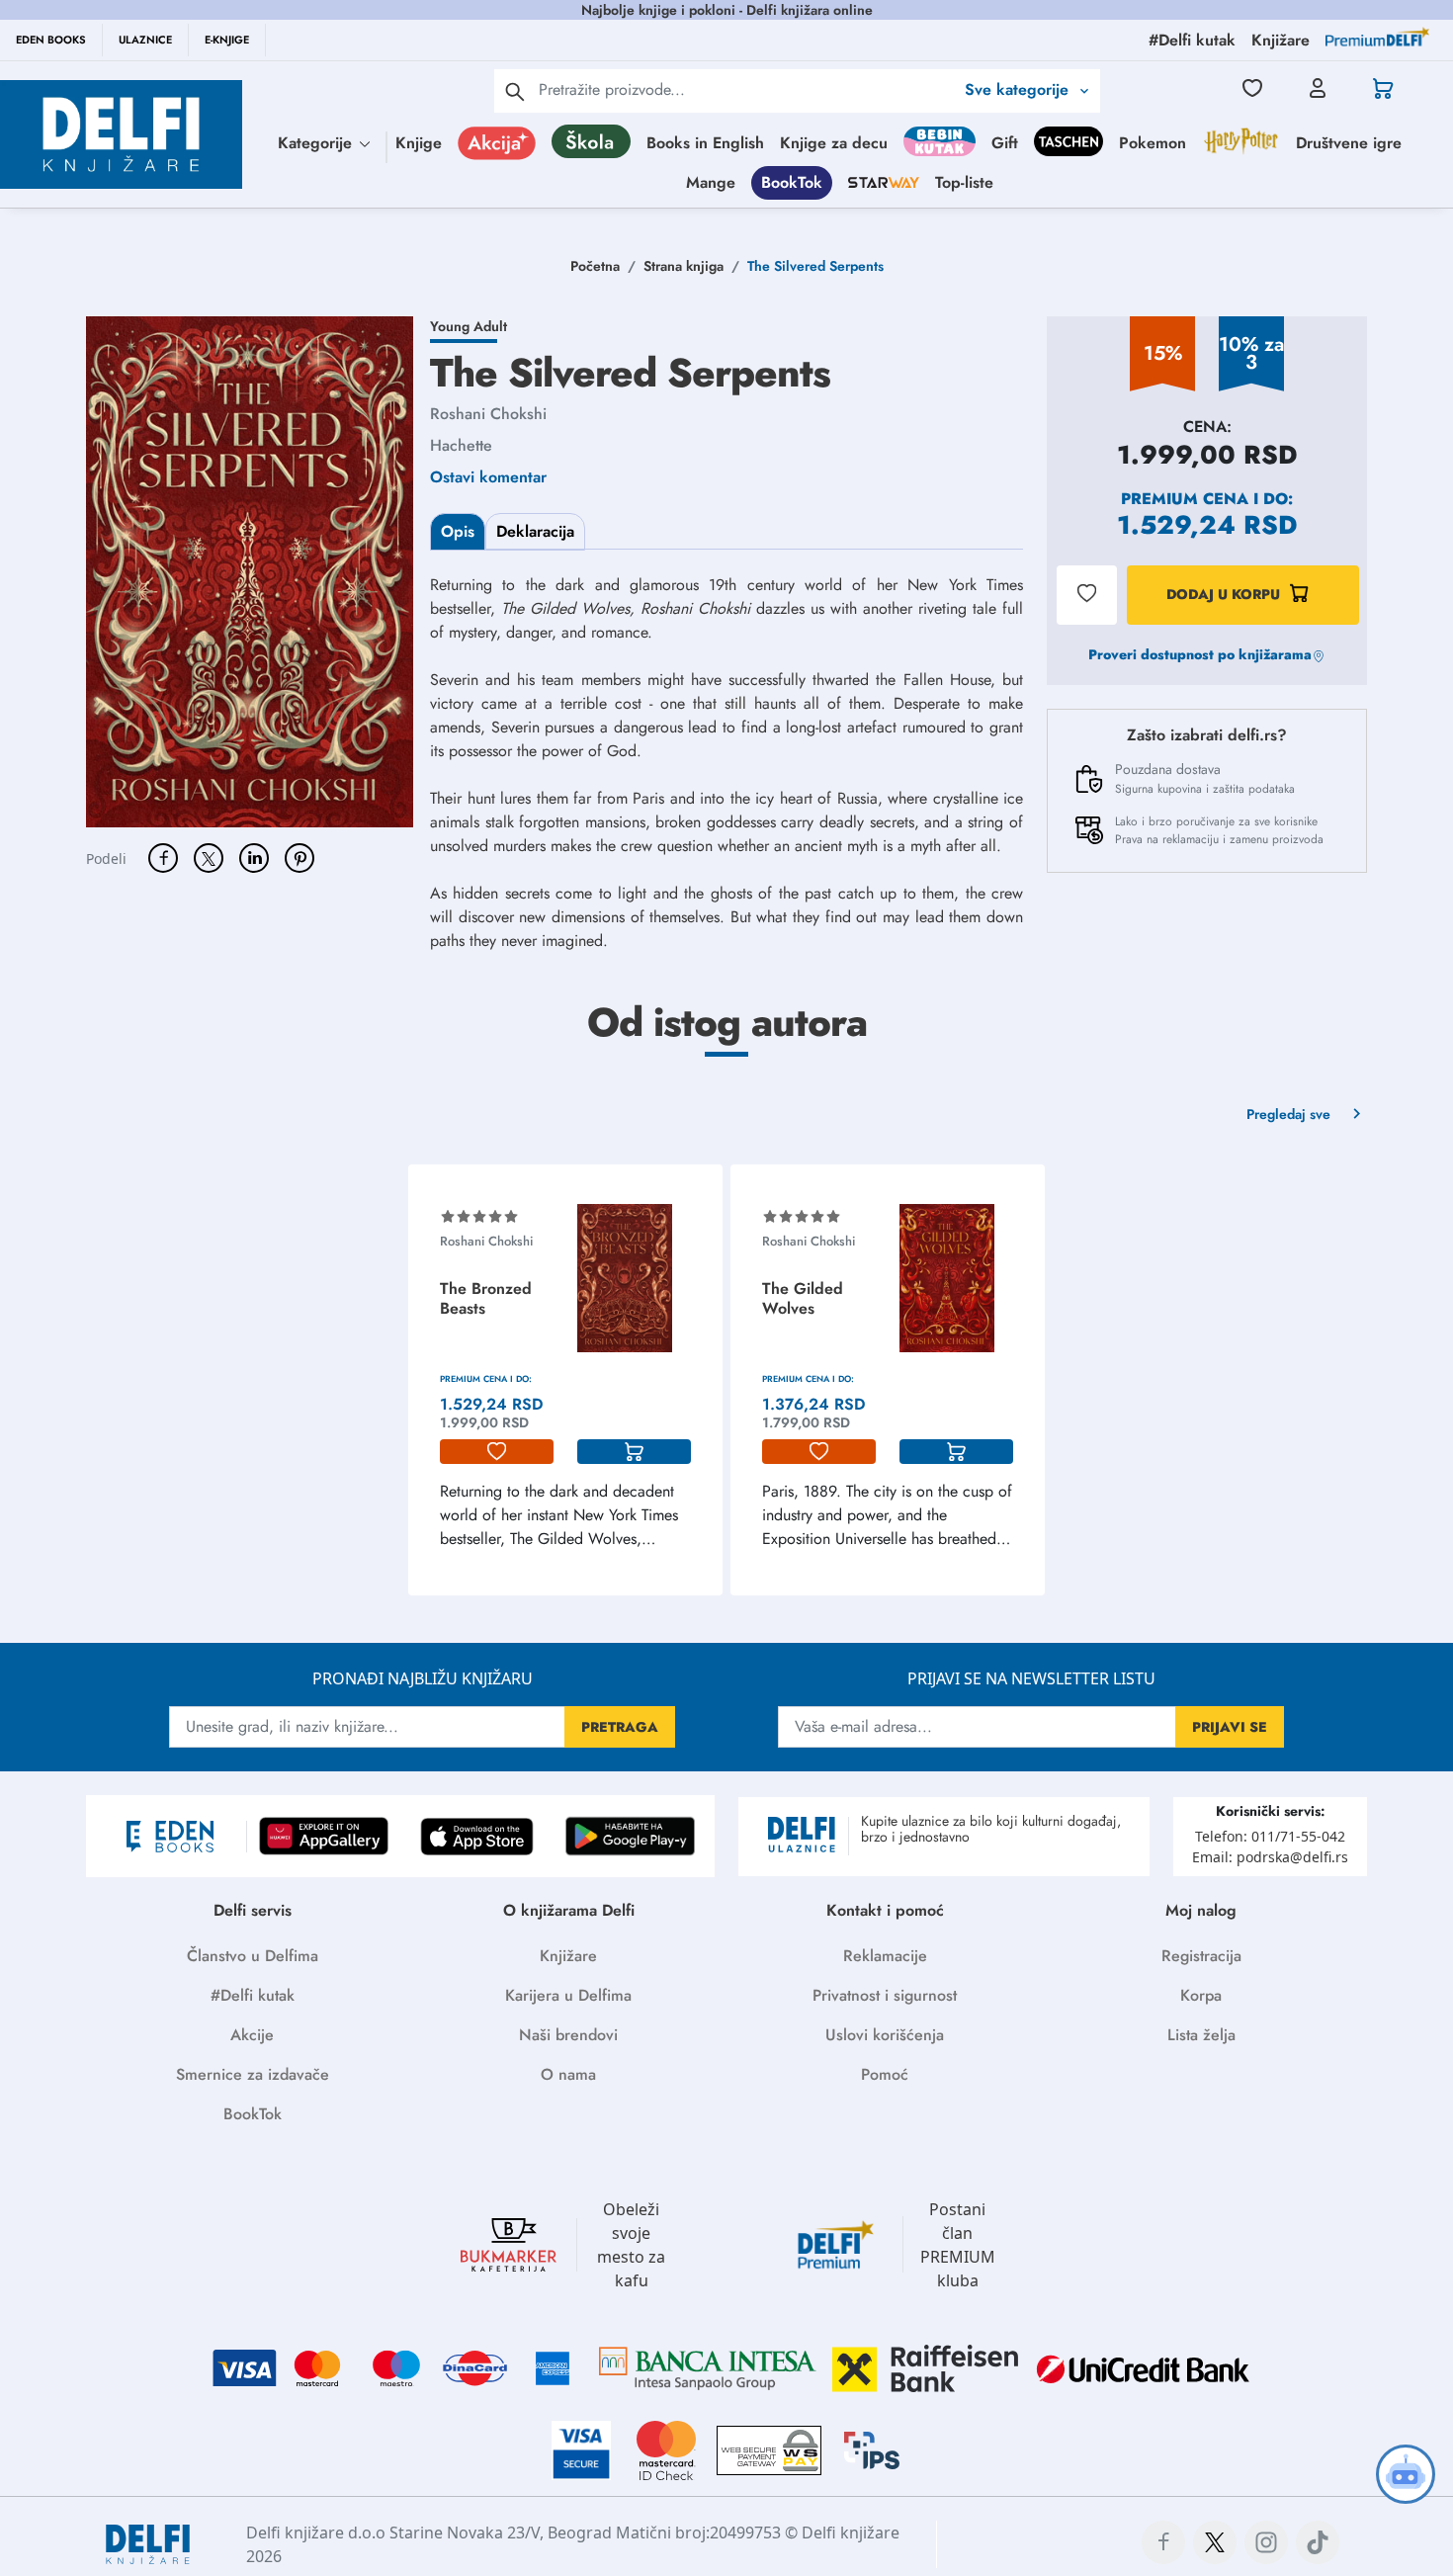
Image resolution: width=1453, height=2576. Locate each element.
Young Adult (469, 326)
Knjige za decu (834, 143)
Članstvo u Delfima (253, 1956)
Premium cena (1185, 499)
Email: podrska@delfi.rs (1270, 1857)
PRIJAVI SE (1230, 1727)
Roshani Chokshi (488, 414)
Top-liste (964, 182)
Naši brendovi (568, 2035)
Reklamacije (885, 1956)
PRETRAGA (620, 1727)
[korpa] (634, 1452)
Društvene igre (1349, 143)
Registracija (1201, 1956)
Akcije (252, 2035)
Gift (1005, 143)
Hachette (461, 445)
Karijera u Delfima (568, 1995)
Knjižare (568, 1956)
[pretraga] (515, 91)
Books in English (705, 143)
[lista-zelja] (497, 1452)
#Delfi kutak (253, 1995)
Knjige (419, 143)
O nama (568, 2074)
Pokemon (1153, 143)
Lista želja (1201, 2035)
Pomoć (885, 2074)
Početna (595, 266)
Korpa (1201, 1995)
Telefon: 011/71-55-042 (1270, 1836)
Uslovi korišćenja (885, 2035)
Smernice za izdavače (253, 2074)
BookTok (792, 182)
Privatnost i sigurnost (885, 1995)
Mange (711, 182)
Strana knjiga (684, 266)
